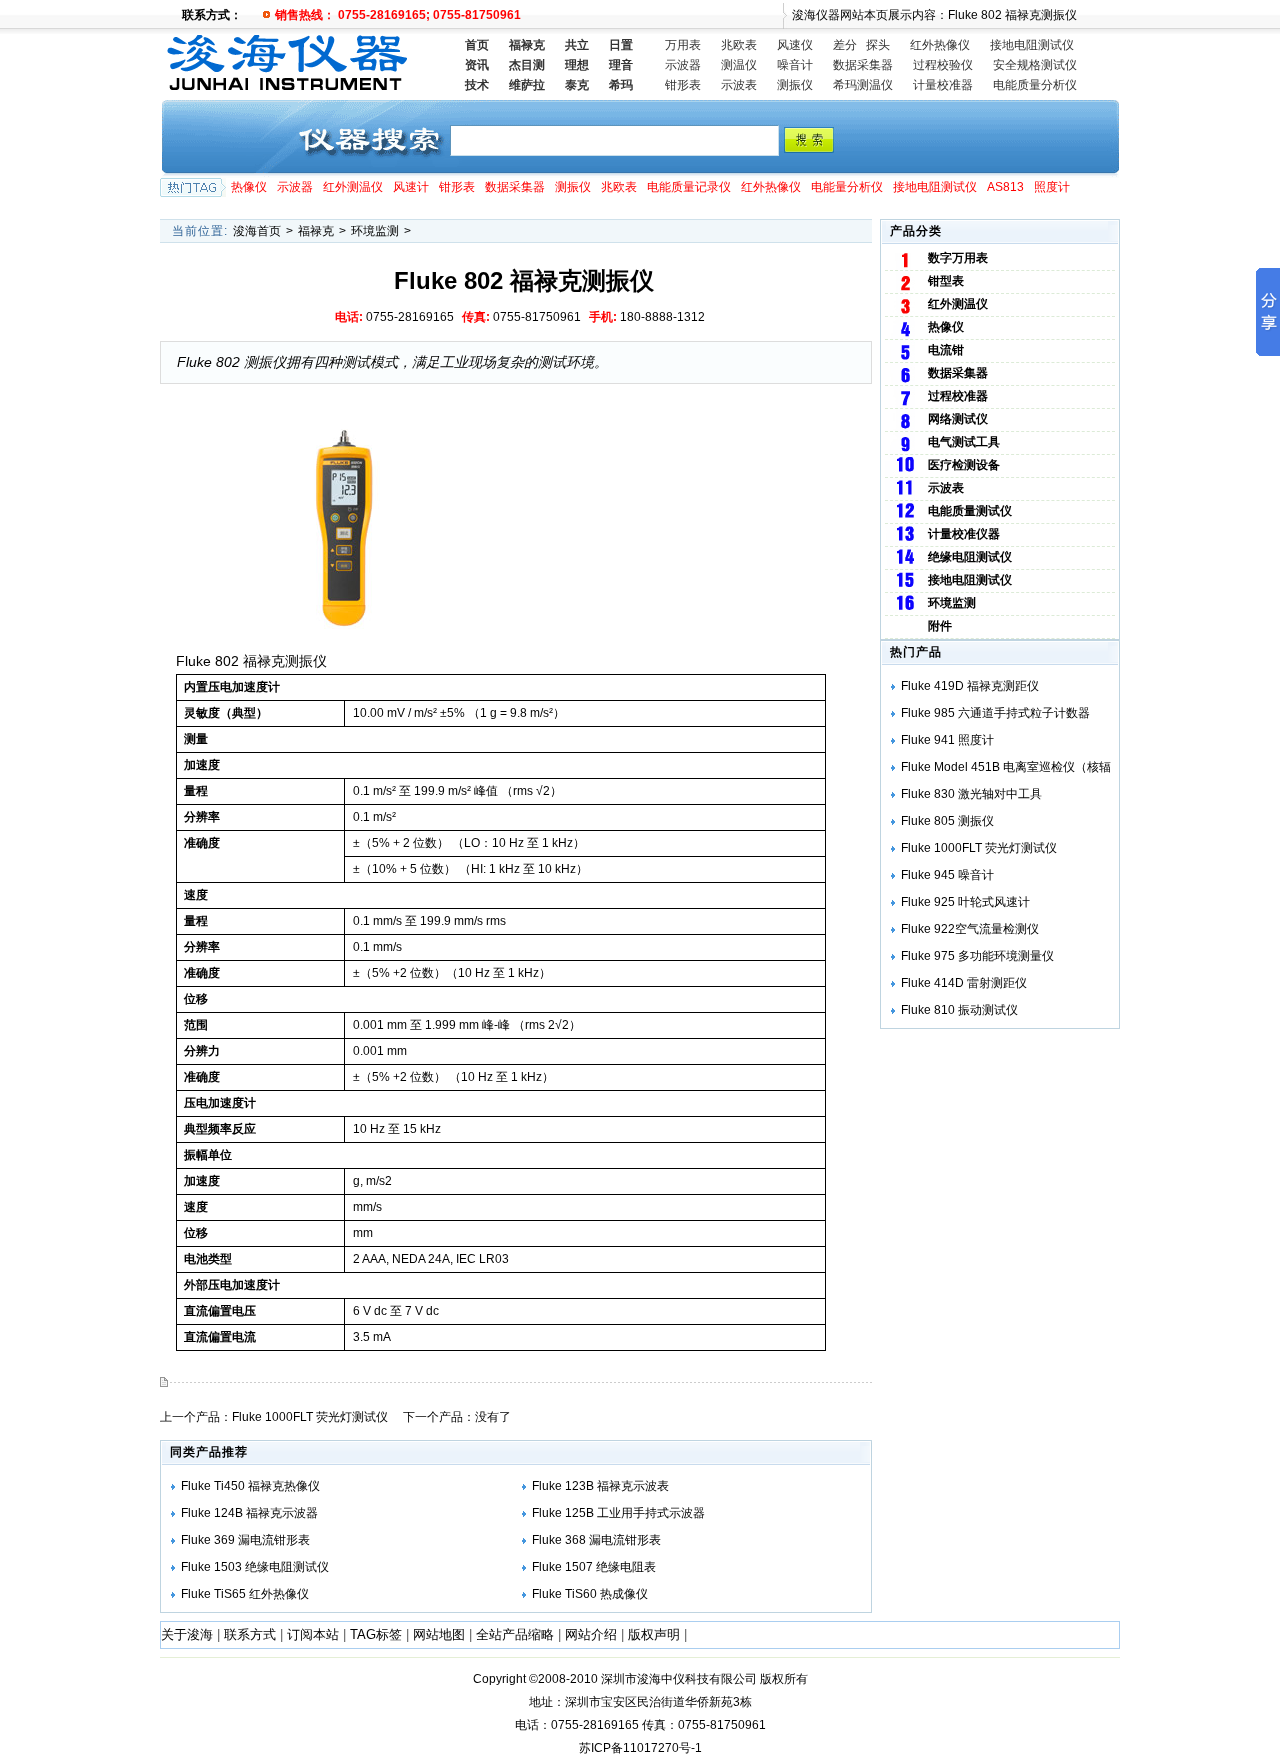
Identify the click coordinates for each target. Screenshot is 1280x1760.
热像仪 (249, 187)
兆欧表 (739, 45)
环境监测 (375, 231)
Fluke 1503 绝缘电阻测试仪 (255, 1567)
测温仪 (739, 65)
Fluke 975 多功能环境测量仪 (977, 956)
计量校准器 (943, 85)
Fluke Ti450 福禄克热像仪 (250, 1486)
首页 (477, 45)
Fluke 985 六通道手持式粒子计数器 (995, 713)
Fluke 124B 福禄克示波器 (249, 1513)
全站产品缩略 (515, 1634)
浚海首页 (257, 231)
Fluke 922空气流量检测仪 (970, 929)
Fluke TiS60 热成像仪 (590, 1594)
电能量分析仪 (847, 187)
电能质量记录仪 (689, 187)
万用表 (683, 45)
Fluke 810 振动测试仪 (959, 1010)
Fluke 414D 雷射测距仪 (964, 983)
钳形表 (683, 85)
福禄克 (316, 231)
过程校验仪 (943, 65)
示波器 (683, 65)
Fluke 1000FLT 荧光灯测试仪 (310, 1417)
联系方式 (250, 1634)
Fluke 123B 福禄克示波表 (600, 1486)
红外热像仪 (940, 45)
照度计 (1052, 187)
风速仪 (795, 45)
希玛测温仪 (863, 85)
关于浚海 (187, 1634)
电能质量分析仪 (1035, 85)
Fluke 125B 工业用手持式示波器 (618, 1513)
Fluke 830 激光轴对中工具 (971, 794)
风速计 (411, 187)
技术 (477, 85)
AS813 (1005, 187)
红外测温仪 (353, 187)
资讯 (477, 65)
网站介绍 (591, 1634)
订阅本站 (313, 1634)
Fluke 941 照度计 (947, 740)
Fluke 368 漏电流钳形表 (596, 1540)
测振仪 (795, 85)
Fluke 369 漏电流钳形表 (245, 1540)
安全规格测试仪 (1035, 65)
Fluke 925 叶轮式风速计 (965, 902)
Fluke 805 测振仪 (947, 821)
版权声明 (654, 1634)
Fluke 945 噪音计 (947, 875)
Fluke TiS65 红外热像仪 (245, 1594)
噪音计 (795, 65)
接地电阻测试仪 (1032, 45)
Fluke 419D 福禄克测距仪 (970, 686)
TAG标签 (376, 1634)
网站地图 (439, 1634)
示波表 (739, 85)
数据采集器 (863, 65)
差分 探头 (861, 45)
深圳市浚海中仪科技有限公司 (679, 1679)
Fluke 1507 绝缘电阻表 (594, 1567)
